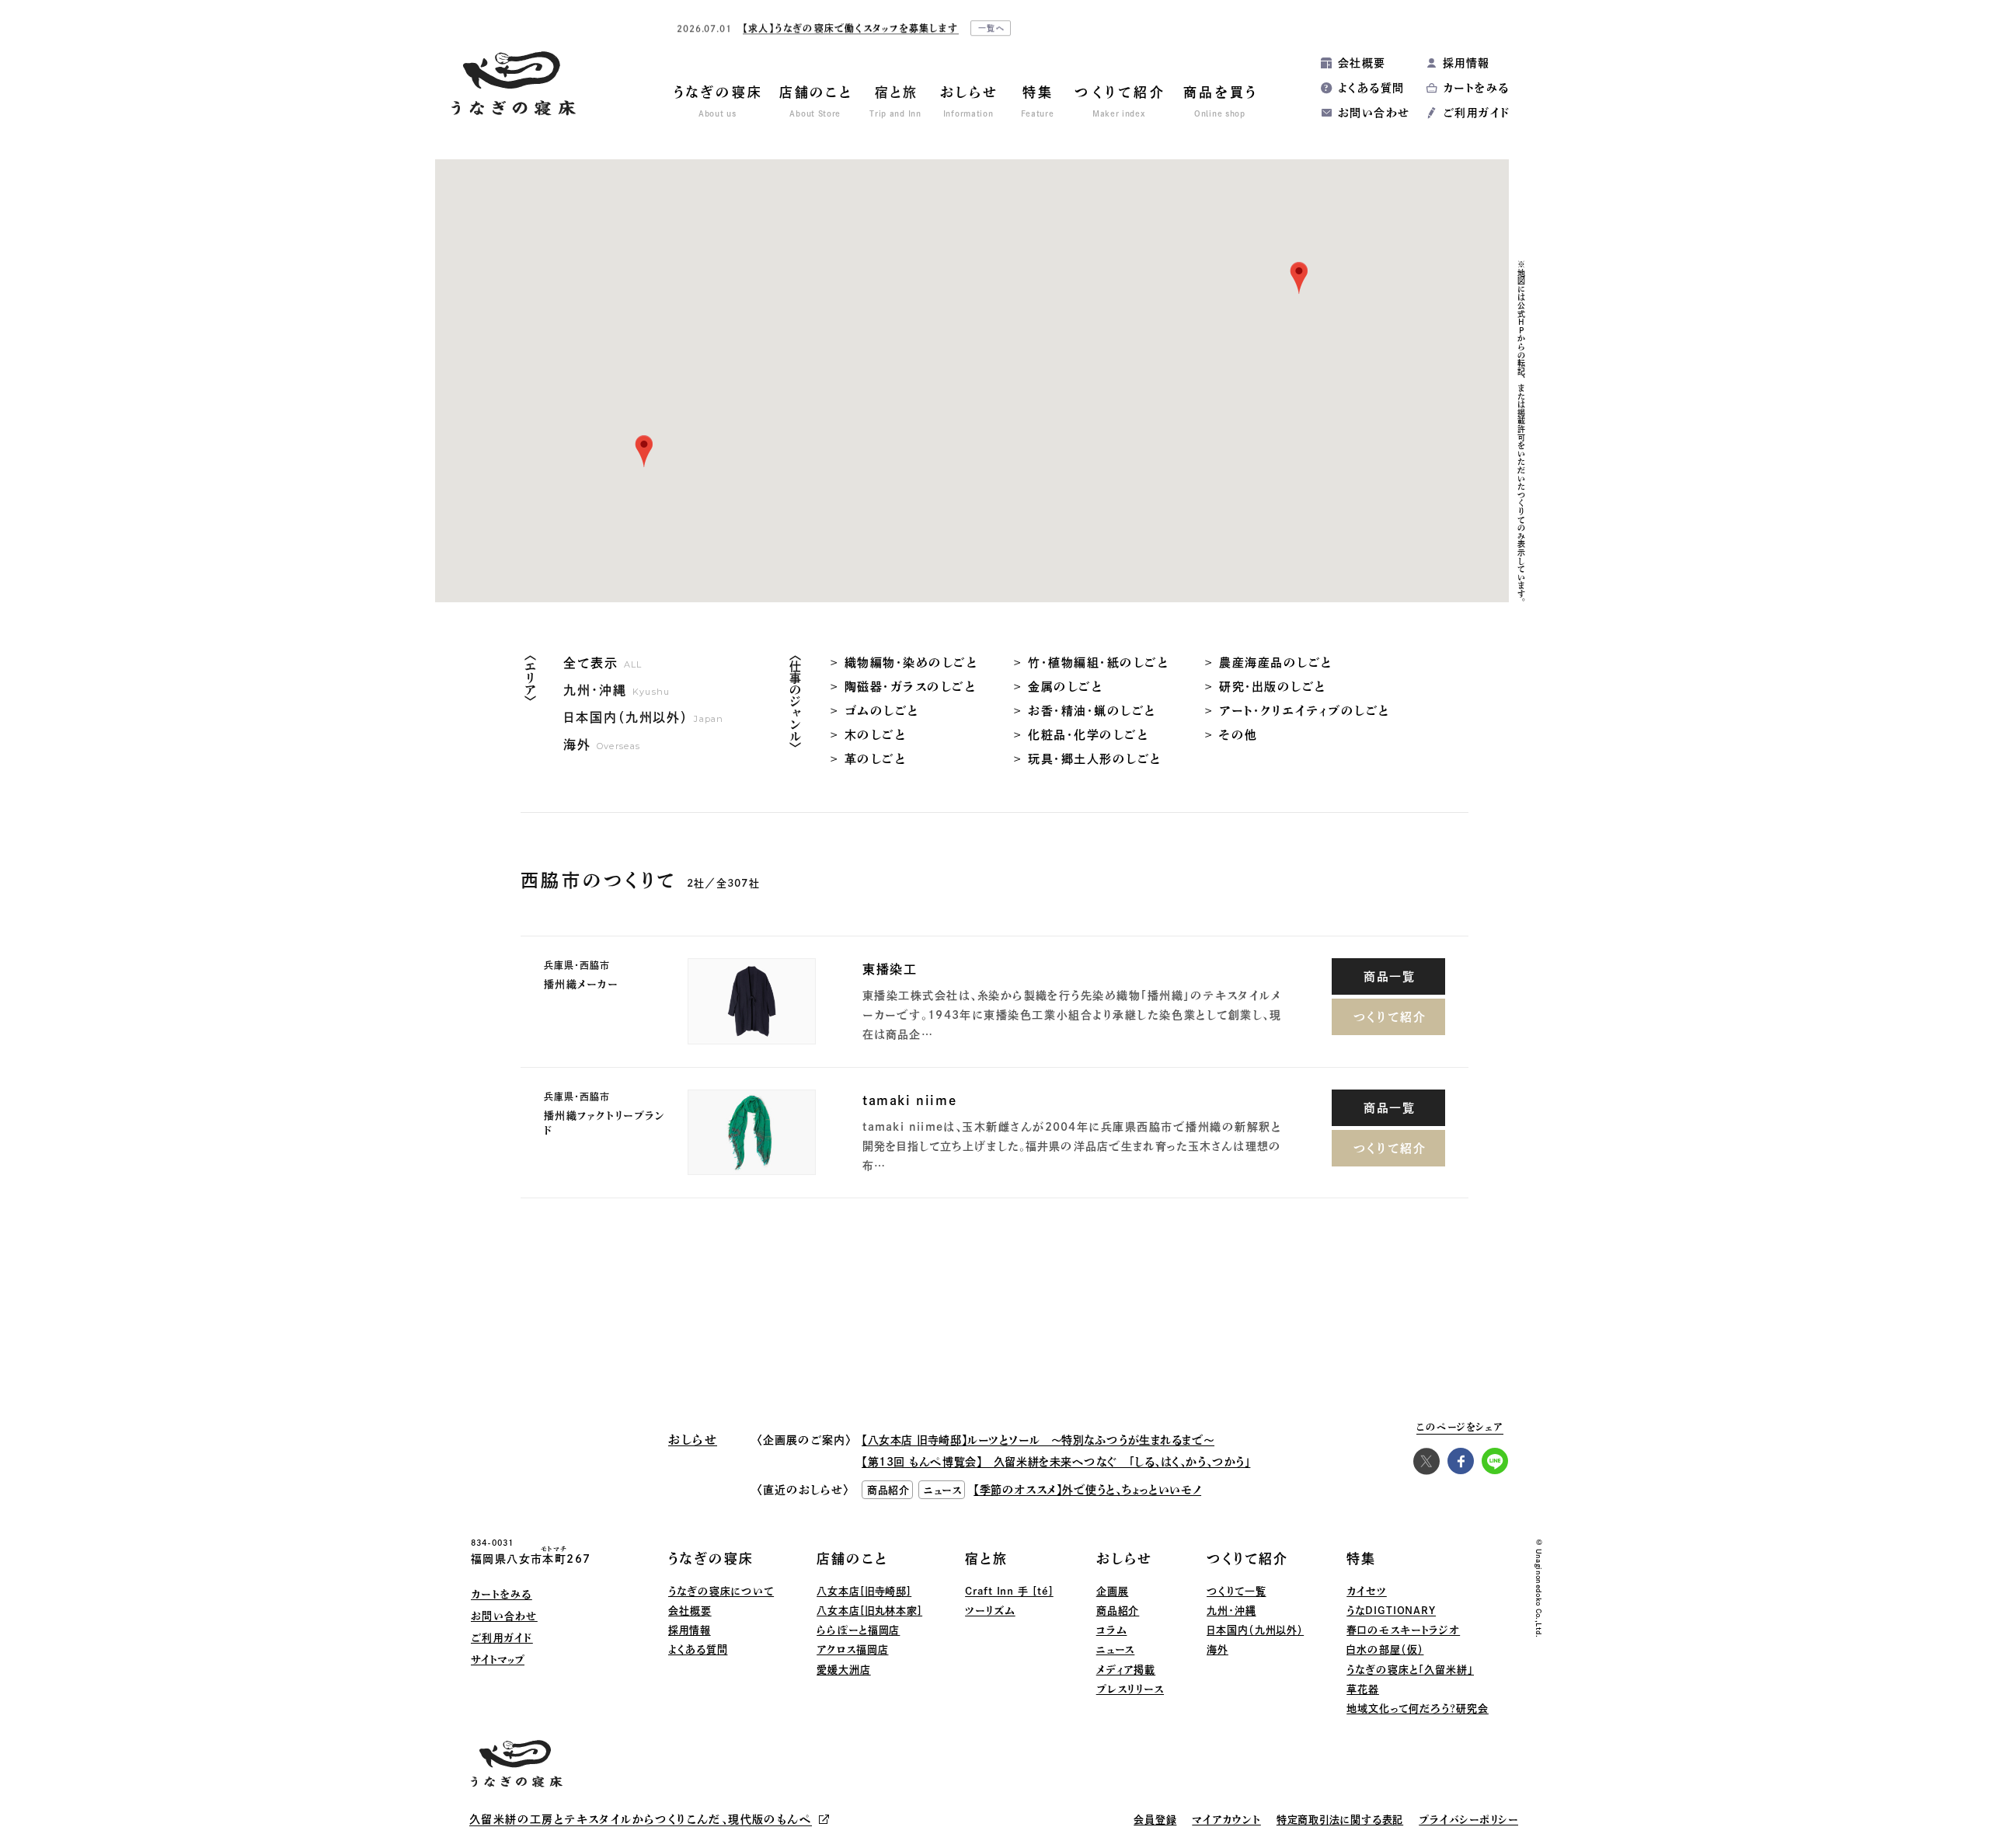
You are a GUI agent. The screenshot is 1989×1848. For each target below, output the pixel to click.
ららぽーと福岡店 (858, 1630)
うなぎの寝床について (721, 1591)
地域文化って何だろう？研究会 (1418, 1709)
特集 (1361, 1559)
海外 (1217, 1649)
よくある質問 (1371, 88)
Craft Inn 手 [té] (1009, 1591)
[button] (644, 452)
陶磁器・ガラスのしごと (911, 687)
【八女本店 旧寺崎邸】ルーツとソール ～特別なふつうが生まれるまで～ (1038, 1440)
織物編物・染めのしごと (911, 662)
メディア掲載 (1126, 1670)
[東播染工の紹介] (752, 1001)
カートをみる (1476, 88)
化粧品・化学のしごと (1088, 735)
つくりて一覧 (1236, 1591)
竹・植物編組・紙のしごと (1098, 662)
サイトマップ (498, 1660)
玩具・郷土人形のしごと (1095, 759)
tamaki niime (909, 1100)
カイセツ (1367, 1591)
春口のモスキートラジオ (1403, 1630)
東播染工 (890, 969)
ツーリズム (990, 1611)
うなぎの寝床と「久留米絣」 (1410, 1670)
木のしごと (876, 735)
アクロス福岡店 (852, 1649)
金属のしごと (1065, 687)
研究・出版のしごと (1273, 687)
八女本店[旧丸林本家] (869, 1611)
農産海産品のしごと (1276, 662)
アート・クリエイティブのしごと (1305, 711)
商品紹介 (1118, 1611)
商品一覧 (1390, 976)
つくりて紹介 (1390, 1017)
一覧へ (992, 28)
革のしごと (876, 759)
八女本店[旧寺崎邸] (864, 1591)
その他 (1238, 735)
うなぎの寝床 (711, 1559)
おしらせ (1124, 1559)
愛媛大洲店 (844, 1670)
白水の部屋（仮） (1385, 1649)
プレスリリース (1130, 1689)
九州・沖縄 (1231, 1611)
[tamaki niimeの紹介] (752, 1133)
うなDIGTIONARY (1391, 1611)
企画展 (1113, 1591)
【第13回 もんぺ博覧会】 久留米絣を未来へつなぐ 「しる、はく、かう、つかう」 (1056, 1462)
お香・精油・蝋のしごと (1092, 711)
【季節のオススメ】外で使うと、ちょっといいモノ (1087, 1490)
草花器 (1363, 1689)
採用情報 (1466, 63)
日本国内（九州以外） (1255, 1630)
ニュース (1116, 1649)
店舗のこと (852, 1559)
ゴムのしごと (882, 711)
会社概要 (1362, 63)
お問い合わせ (1374, 113)
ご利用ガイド (1476, 113)
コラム (1112, 1630)
